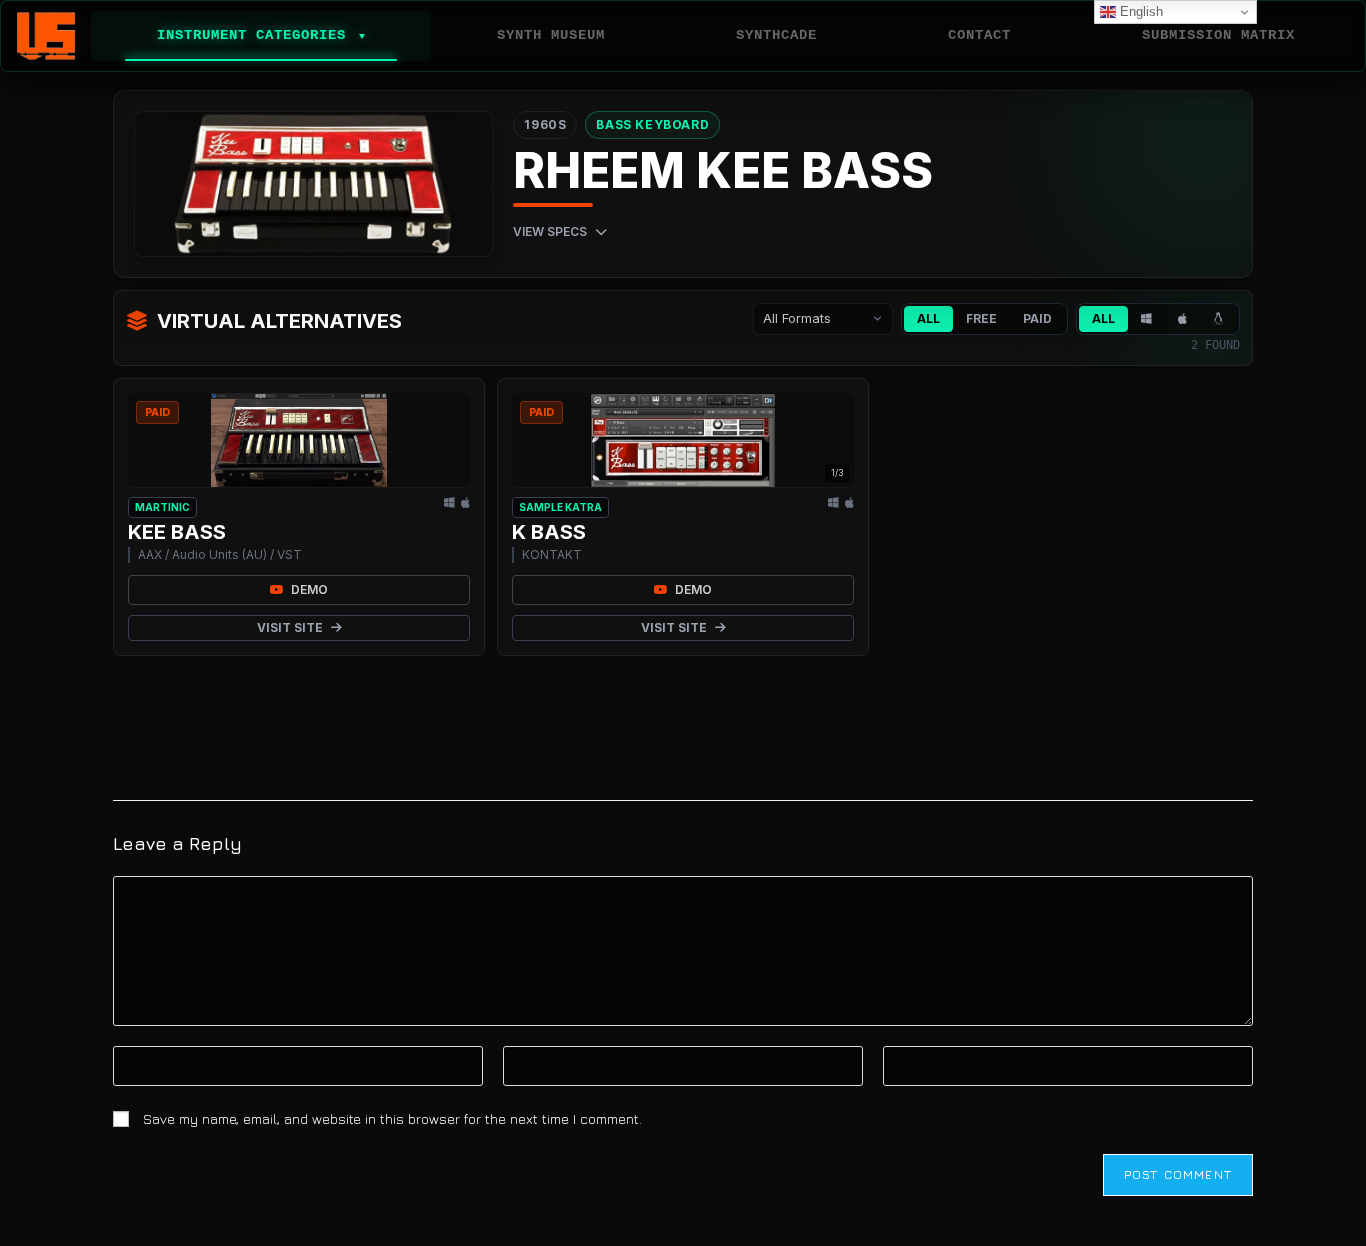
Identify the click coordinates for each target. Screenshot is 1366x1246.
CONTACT (979, 35)
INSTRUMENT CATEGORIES (261, 35)
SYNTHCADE (776, 35)
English (1139, 11)
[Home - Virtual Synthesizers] (46, 36)
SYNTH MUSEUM (551, 35)
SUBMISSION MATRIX (1218, 35)
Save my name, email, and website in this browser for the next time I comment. (392, 1118)
